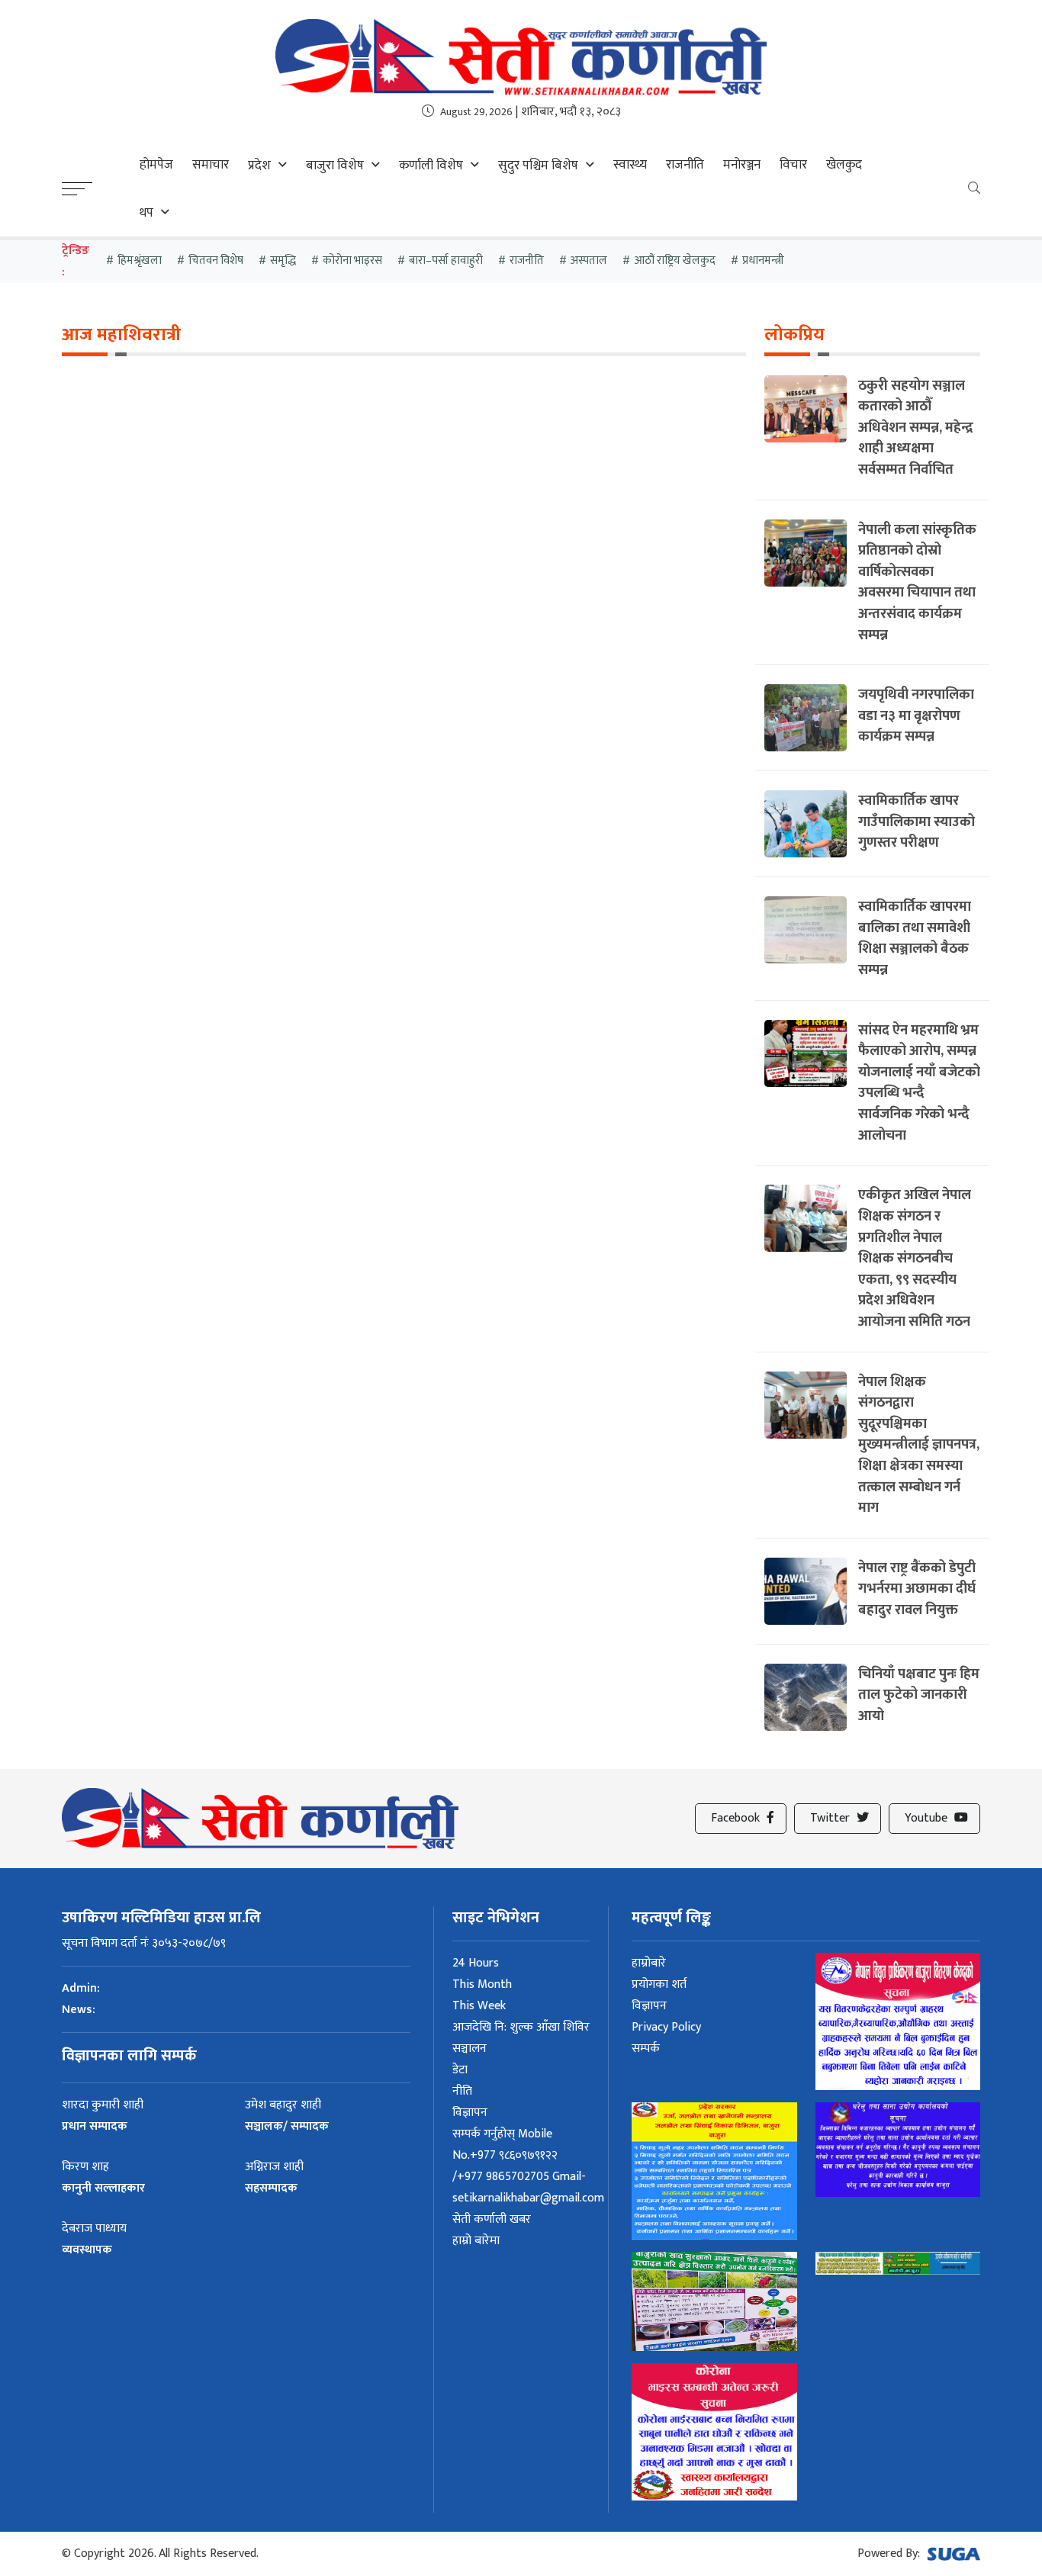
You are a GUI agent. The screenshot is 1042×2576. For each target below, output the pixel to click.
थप (146, 213)
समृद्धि (283, 260)
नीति (462, 2091)
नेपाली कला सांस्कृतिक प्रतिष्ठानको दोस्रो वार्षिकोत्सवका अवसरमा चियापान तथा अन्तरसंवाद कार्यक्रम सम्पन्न (917, 582)
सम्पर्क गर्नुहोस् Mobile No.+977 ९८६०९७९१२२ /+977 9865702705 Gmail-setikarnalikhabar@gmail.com (528, 2166)
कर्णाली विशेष (431, 166)
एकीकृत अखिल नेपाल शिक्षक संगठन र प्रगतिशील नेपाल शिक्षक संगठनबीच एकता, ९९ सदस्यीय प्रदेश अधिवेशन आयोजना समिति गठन (915, 1258)
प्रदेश (259, 166)
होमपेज (156, 165)
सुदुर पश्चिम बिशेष (538, 166)
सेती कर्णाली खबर (492, 2219)
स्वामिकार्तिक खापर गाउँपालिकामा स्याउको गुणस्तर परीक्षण (917, 822)
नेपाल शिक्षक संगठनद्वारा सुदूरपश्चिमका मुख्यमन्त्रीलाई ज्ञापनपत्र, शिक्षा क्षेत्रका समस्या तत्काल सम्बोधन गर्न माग (919, 1445)
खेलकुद (844, 165)
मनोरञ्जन (742, 165)
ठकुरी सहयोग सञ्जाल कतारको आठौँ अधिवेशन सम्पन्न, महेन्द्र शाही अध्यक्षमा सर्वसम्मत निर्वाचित (916, 428)
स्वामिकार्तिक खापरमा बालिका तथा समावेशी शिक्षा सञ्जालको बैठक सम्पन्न (915, 938)
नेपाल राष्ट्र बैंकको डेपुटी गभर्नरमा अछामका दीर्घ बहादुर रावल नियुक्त (917, 1589)
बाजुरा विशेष (335, 166)
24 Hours (476, 1963)
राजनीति (685, 165)
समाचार (211, 165)
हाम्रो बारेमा (476, 2241)
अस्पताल (589, 260)
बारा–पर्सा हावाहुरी (446, 260)
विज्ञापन (470, 2113)
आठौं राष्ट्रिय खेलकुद (675, 260)
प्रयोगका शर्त (659, 1984)
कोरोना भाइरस (352, 260)
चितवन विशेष (216, 260)
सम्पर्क (646, 2049)
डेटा (460, 2070)
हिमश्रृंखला (140, 260)
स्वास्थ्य (630, 165)
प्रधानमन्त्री (763, 260)
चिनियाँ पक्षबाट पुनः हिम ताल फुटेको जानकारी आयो (919, 1695)
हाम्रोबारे (649, 1963)
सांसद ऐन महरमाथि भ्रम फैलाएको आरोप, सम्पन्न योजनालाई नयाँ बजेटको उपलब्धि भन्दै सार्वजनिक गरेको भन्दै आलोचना (919, 1083)
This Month (482, 1984)
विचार (793, 165)
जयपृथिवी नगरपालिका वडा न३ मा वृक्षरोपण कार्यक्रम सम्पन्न (916, 716)
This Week (479, 2006)
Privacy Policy (666, 2027)
